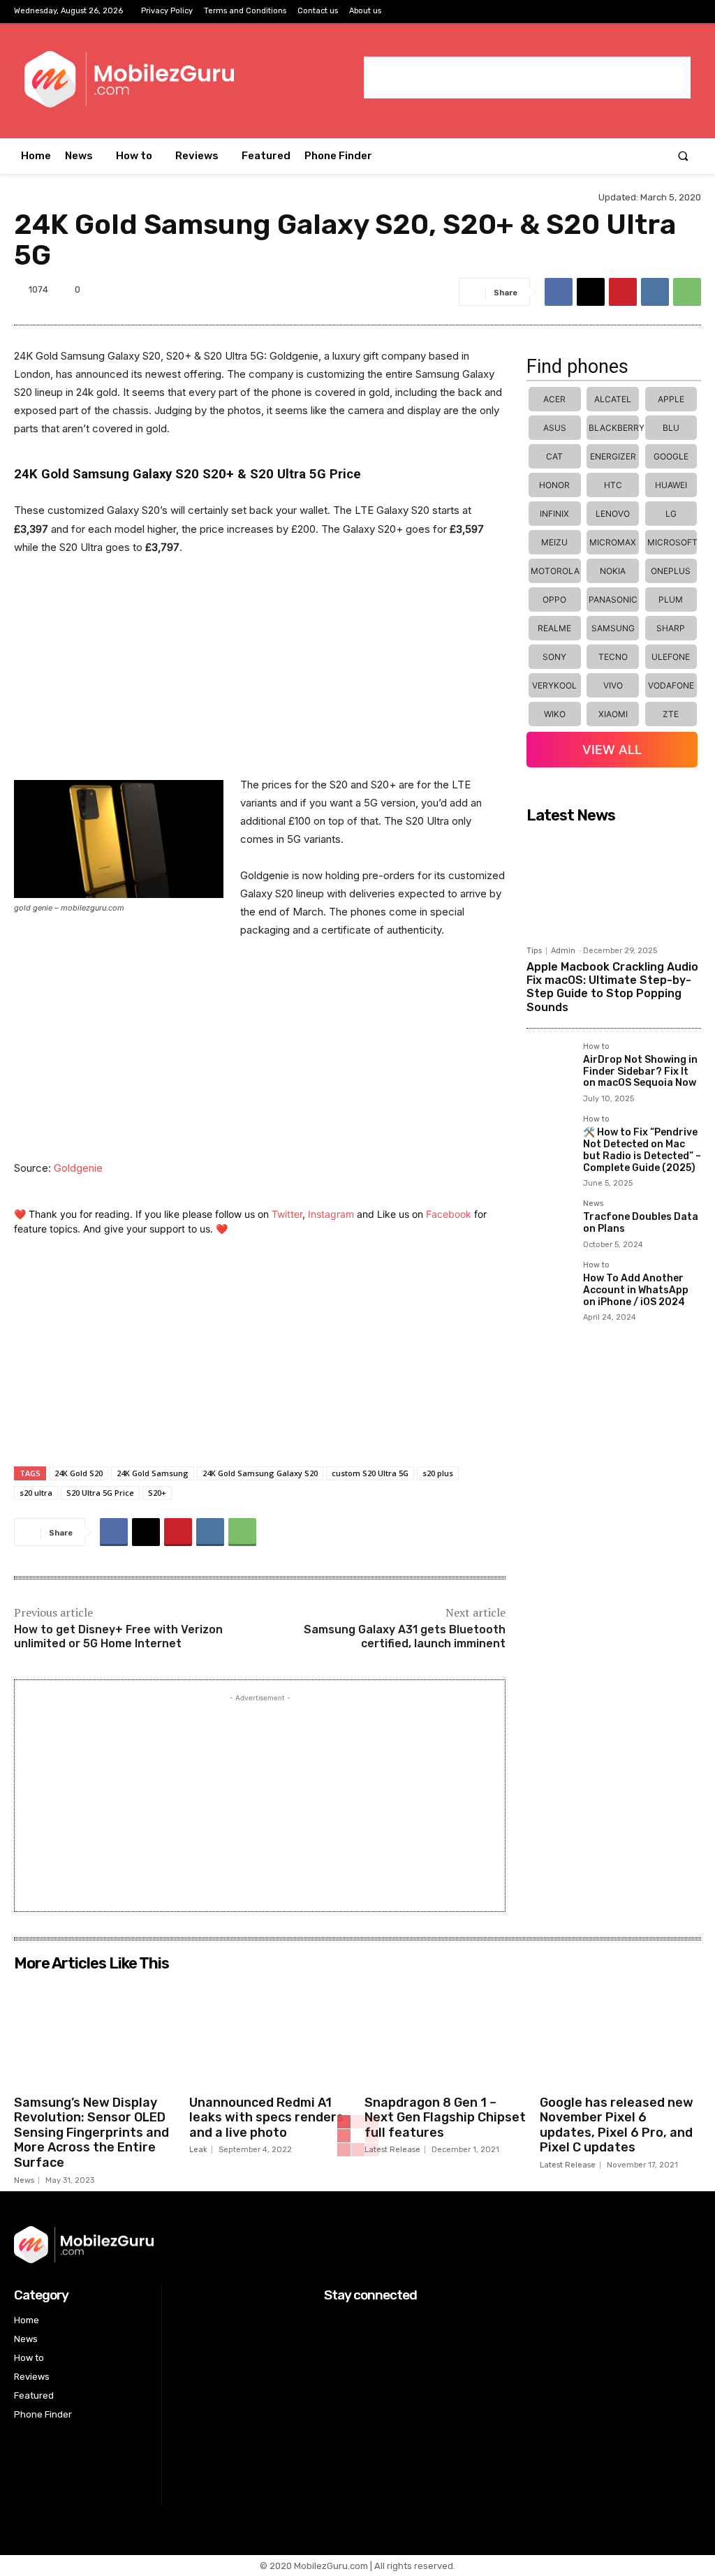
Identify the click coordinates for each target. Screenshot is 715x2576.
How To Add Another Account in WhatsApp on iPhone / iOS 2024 (636, 1290)
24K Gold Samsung (153, 1473)
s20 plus (438, 1473)
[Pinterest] (623, 292)
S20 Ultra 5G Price (100, 1493)
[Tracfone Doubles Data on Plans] (549, 1222)
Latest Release (392, 2150)
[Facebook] (646, 12)
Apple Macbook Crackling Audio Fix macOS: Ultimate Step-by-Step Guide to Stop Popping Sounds (612, 987)
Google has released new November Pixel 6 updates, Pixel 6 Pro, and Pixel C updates (617, 2125)
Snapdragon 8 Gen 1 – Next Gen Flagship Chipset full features (445, 2118)
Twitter (287, 1214)
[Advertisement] (527, 78)
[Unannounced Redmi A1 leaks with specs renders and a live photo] (270, 2033)
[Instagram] (669, 12)
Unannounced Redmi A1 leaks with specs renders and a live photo (266, 2118)
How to (596, 1047)
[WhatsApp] (687, 292)
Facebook (449, 1214)
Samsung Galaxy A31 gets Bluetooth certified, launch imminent (405, 1637)
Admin (563, 951)
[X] (690, 12)
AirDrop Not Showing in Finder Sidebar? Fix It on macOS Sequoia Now (640, 1072)
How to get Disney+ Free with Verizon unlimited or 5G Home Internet (118, 1637)
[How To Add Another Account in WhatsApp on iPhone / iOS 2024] (549, 1284)
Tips (534, 951)
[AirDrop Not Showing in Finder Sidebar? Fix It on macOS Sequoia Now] (549, 1065)
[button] (683, 156)
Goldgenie (78, 1168)
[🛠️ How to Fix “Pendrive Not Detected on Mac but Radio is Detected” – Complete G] (549, 1138)
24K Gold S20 (79, 1473)
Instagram (331, 1214)
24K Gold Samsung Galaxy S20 (260, 1473)
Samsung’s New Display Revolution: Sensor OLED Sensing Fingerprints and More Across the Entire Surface (91, 2133)
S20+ (157, 1493)
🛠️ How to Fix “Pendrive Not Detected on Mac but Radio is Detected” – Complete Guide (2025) (642, 1150)
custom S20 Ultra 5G (370, 1473)
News (593, 1204)
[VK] (655, 292)
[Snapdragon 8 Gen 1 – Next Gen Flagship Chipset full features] (445, 2033)
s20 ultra (36, 1493)
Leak (198, 2150)
